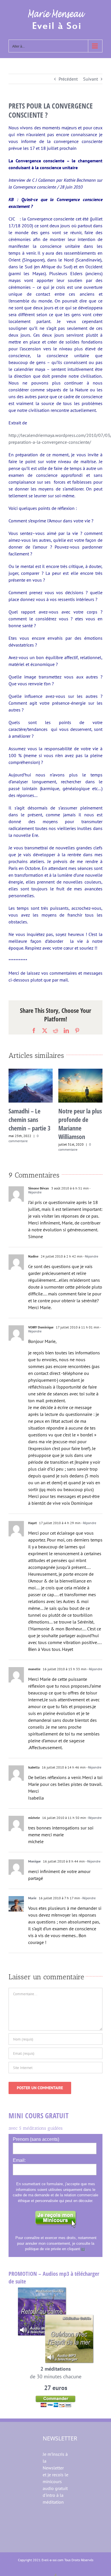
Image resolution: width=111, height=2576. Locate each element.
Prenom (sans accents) (36, 2139)
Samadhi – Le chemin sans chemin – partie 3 (29, 1119)
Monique (34, 1861)
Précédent (68, 79)
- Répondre (90, 1256)
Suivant (91, 79)
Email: (19, 2160)
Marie (32, 1898)
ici (83, 2249)
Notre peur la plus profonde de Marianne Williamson (80, 1124)
